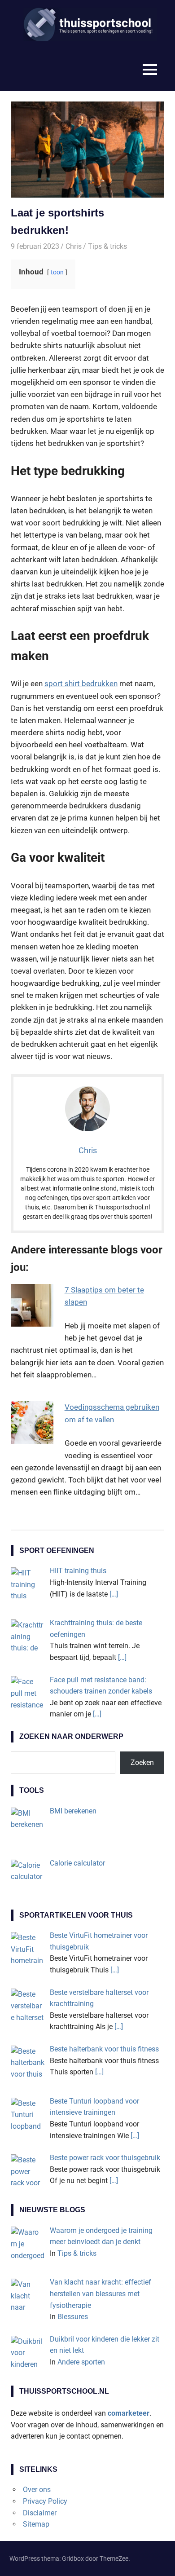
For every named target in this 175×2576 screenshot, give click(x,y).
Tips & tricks (107, 246)
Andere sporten (81, 2362)
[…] (114, 1594)
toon (57, 272)
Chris (74, 246)
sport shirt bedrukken (81, 684)
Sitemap (36, 2524)
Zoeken (142, 1762)
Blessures (73, 2317)
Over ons (37, 2490)
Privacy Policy (45, 2501)
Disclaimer (40, 2513)
